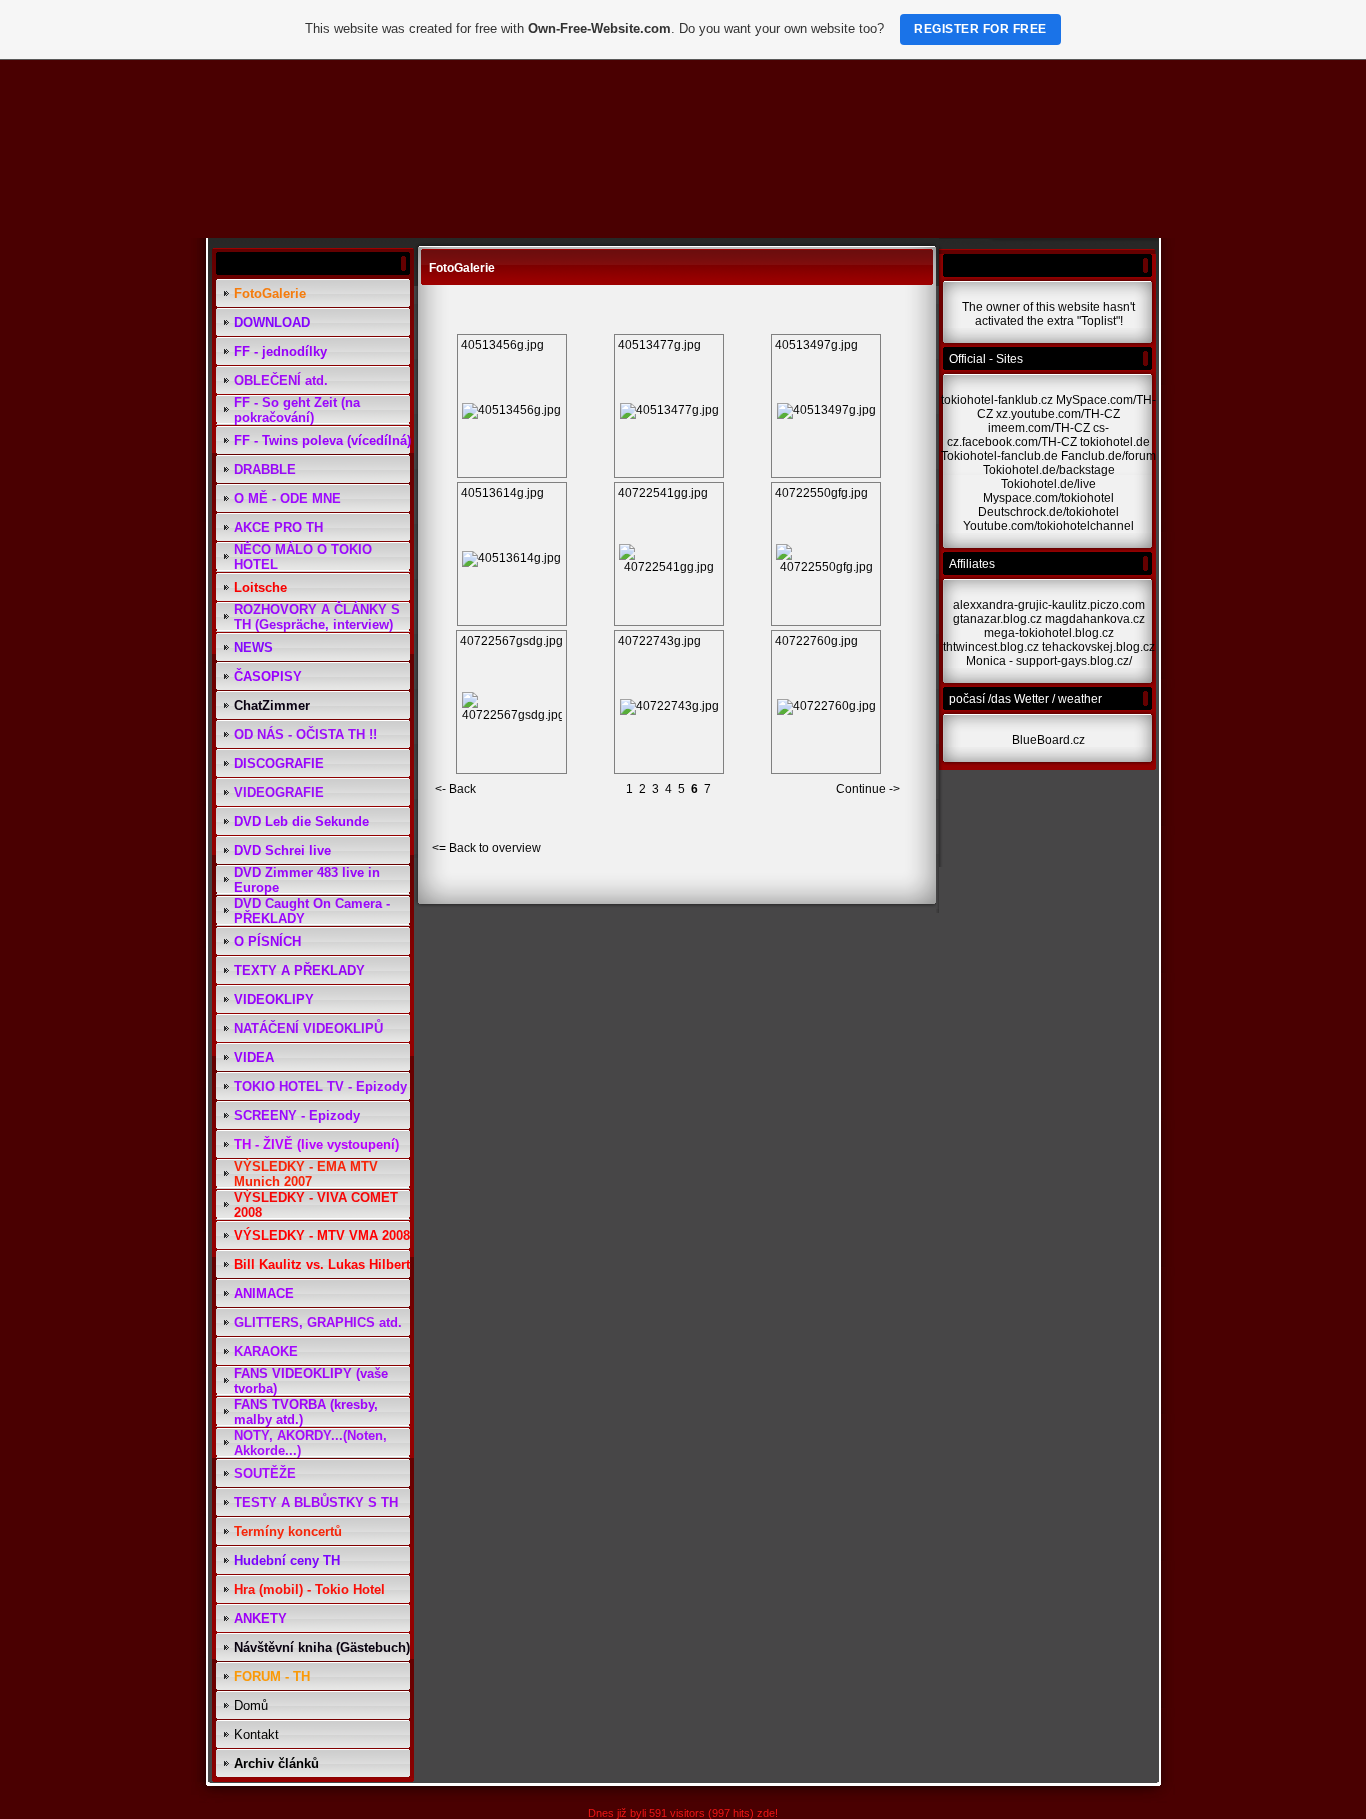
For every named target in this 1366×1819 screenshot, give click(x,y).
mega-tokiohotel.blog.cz (1049, 633)
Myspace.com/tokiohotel (1048, 498)
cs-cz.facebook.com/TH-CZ (1028, 435)
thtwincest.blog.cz (991, 647)
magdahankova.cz (1095, 619)
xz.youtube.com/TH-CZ (1058, 414)
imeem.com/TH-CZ (1039, 428)
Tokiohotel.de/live (1048, 484)
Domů (251, 1705)
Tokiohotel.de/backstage (1049, 470)
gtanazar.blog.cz (997, 619)
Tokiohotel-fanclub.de (999, 456)
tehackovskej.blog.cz (1098, 647)
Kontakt (256, 1734)
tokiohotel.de (1115, 442)
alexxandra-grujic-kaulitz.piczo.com (1049, 605)
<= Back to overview (486, 848)
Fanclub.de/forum (1108, 456)
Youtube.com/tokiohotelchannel (1048, 526)
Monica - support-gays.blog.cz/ (1049, 661)
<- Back (455, 789)
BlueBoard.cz (1048, 740)
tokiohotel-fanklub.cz (997, 400)
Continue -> (868, 789)
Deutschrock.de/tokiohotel (1048, 512)
